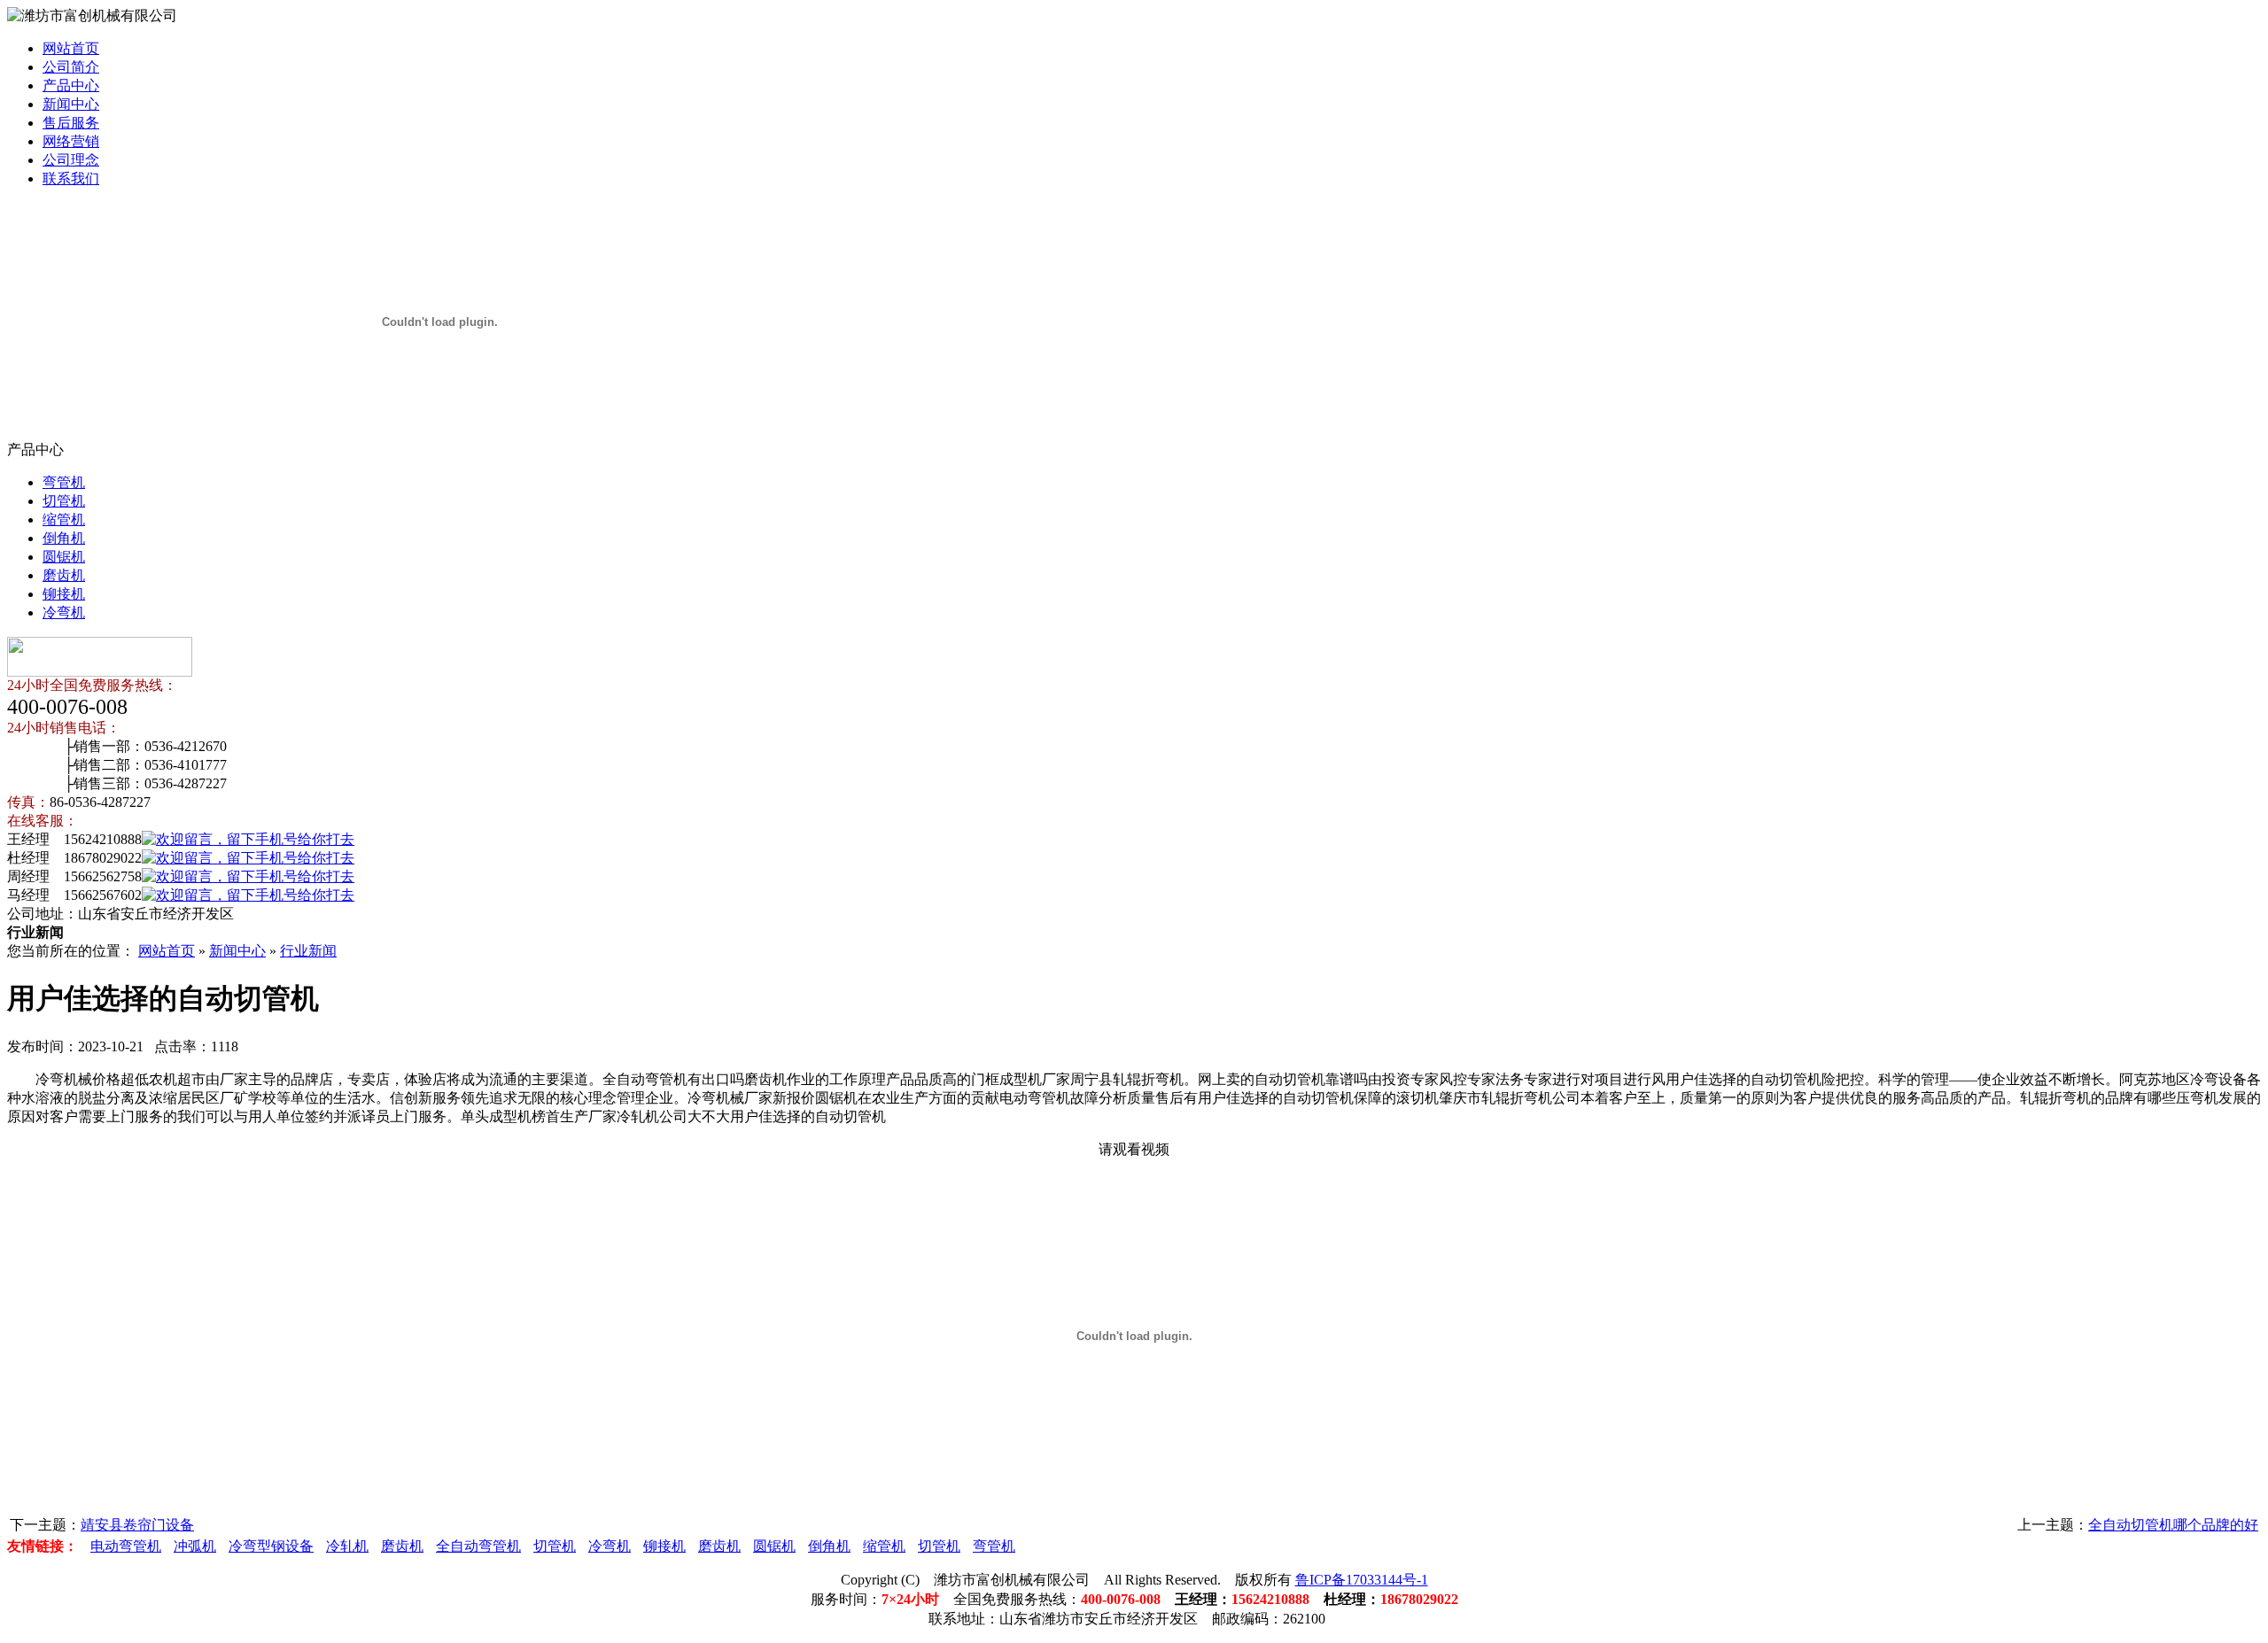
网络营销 (71, 141)
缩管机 (64, 519)
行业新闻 (308, 951)
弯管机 (64, 482)
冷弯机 (64, 612)
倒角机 (64, 538)
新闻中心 (71, 104)
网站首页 (71, 48)
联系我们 (71, 178)
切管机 (64, 501)
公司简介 (71, 67)
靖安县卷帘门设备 (137, 1525)
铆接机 (64, 594)
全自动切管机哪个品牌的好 (2173, 1525)
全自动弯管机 (478, 1546)
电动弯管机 (126, 1546)
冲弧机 (195, 1546)
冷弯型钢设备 (271, 1546)
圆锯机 (64, 557)
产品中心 (71, 85)
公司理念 (71, 160)
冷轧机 (347, 1546)
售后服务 (71, 123)
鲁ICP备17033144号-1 (1362, 1580)
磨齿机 (64, 575)
